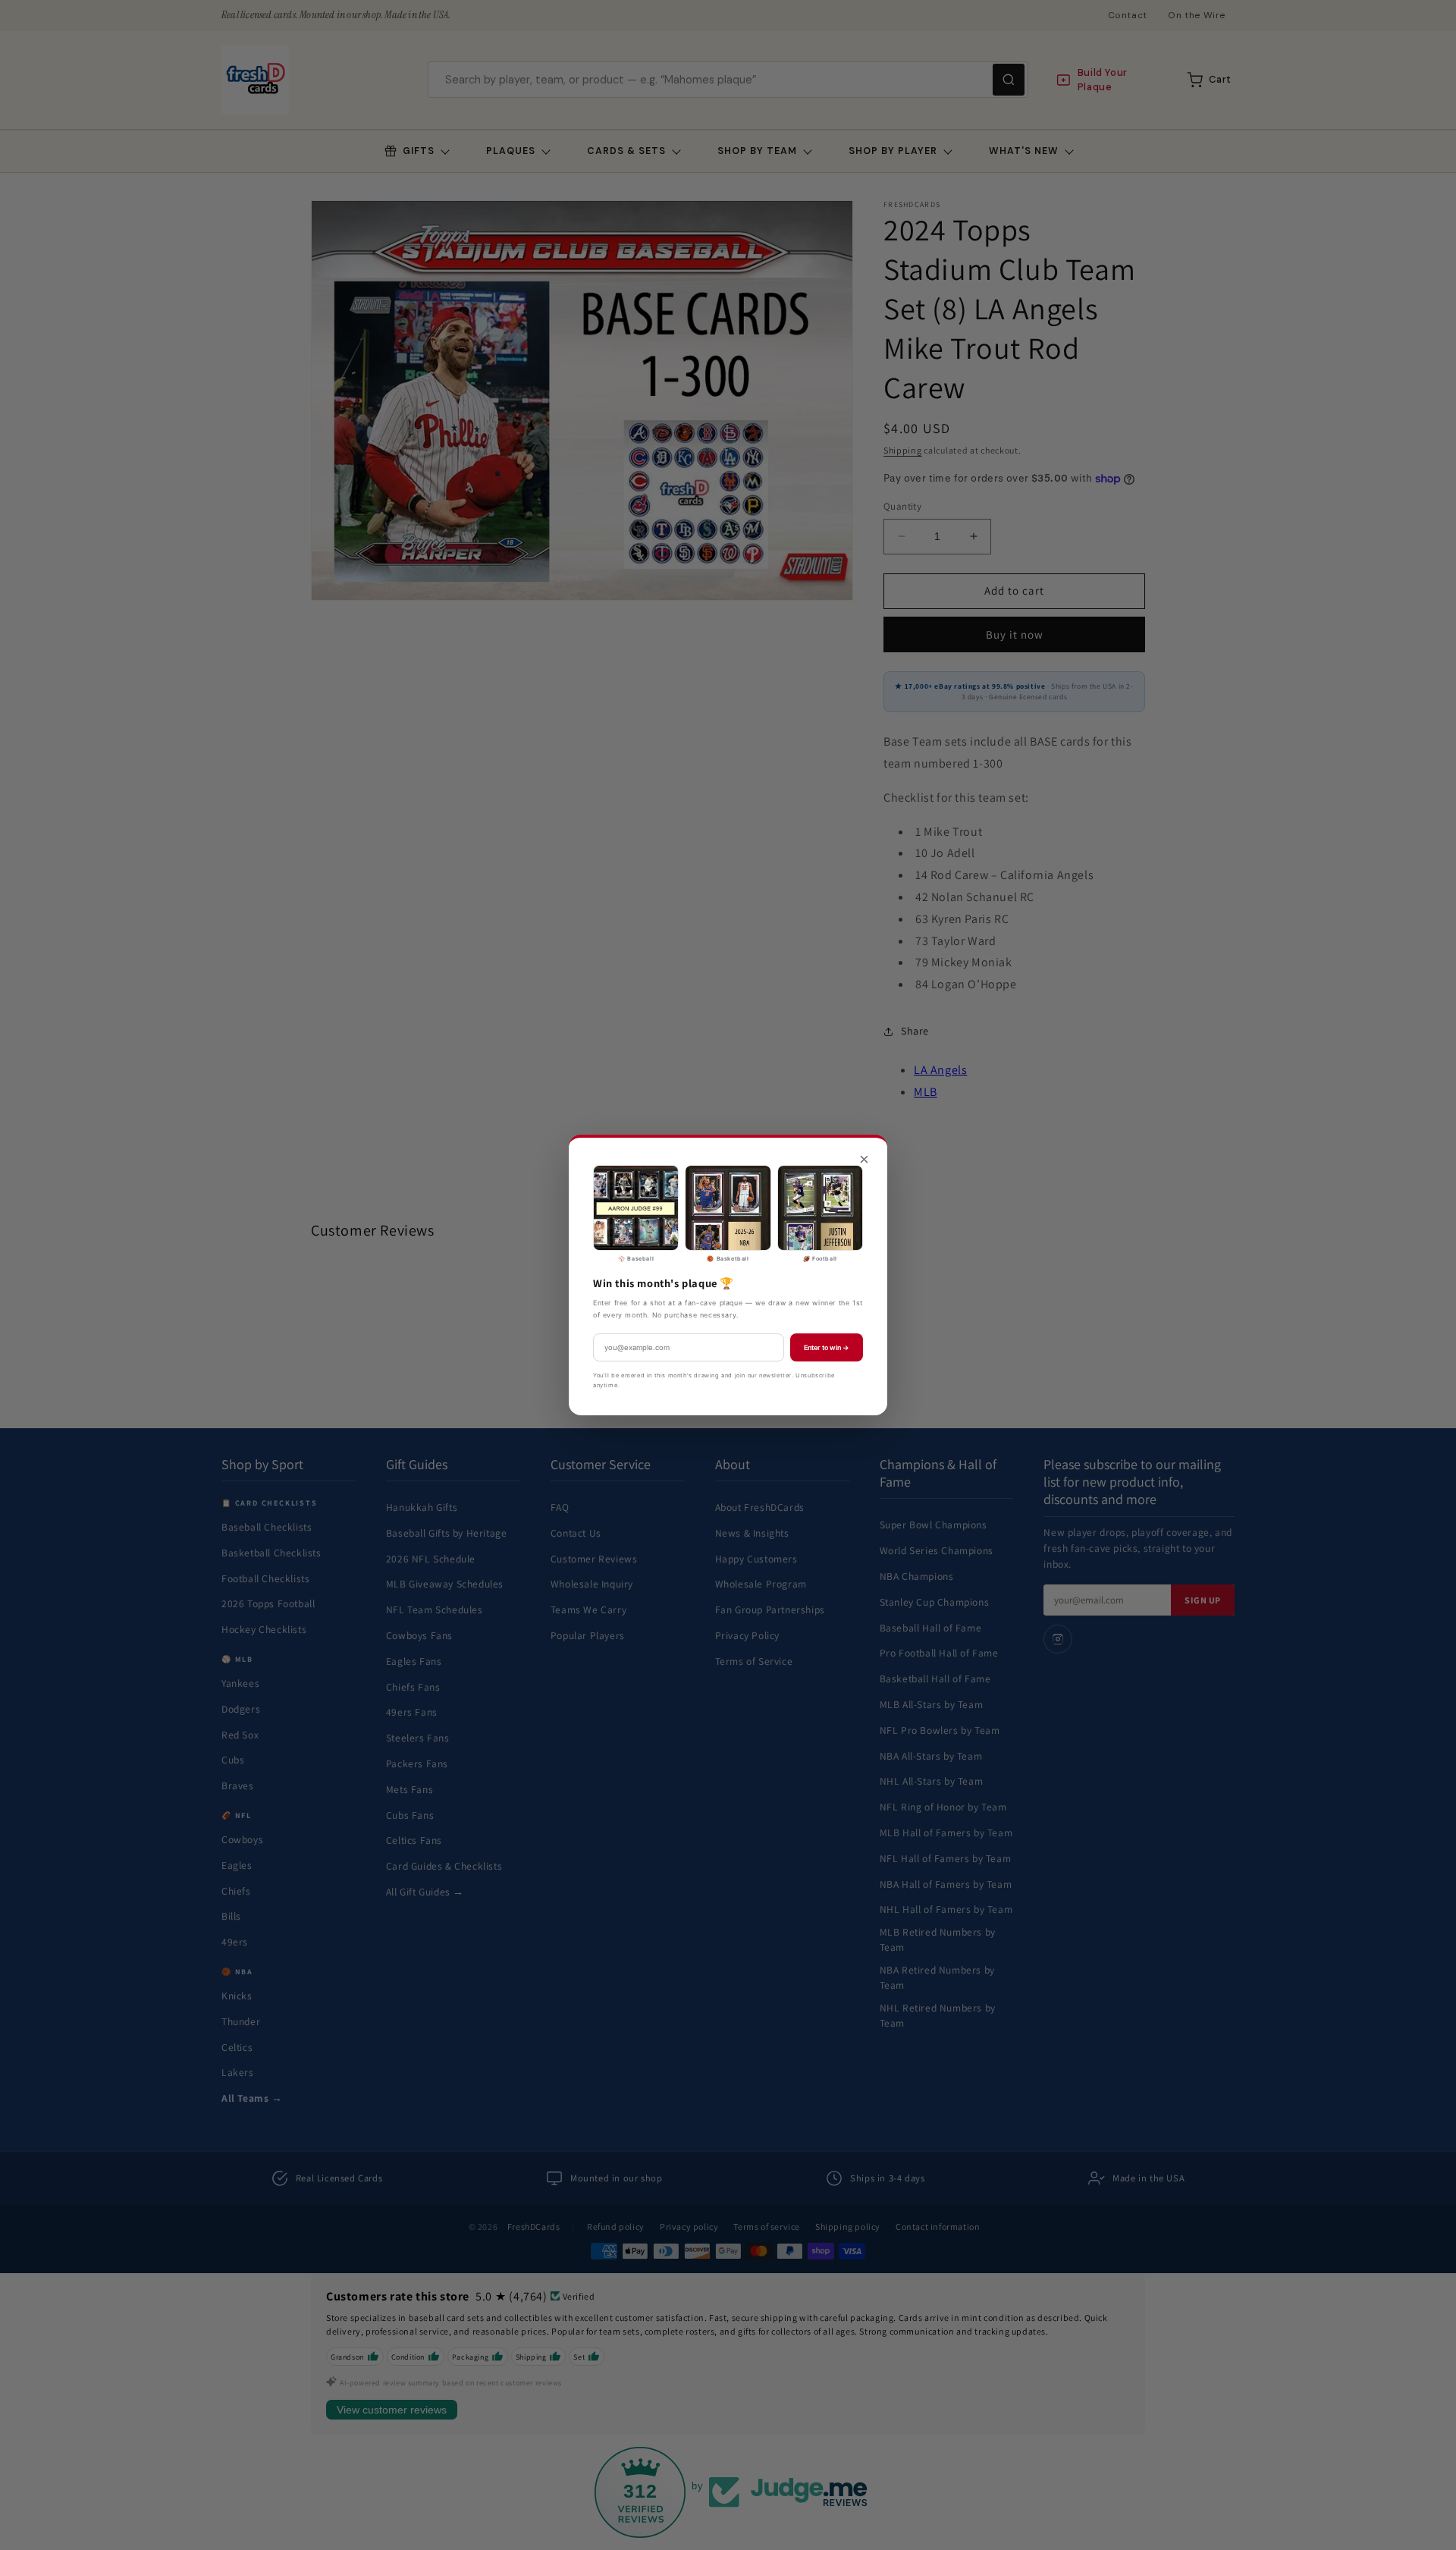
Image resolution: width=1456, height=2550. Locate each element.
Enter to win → (827, 1347)
